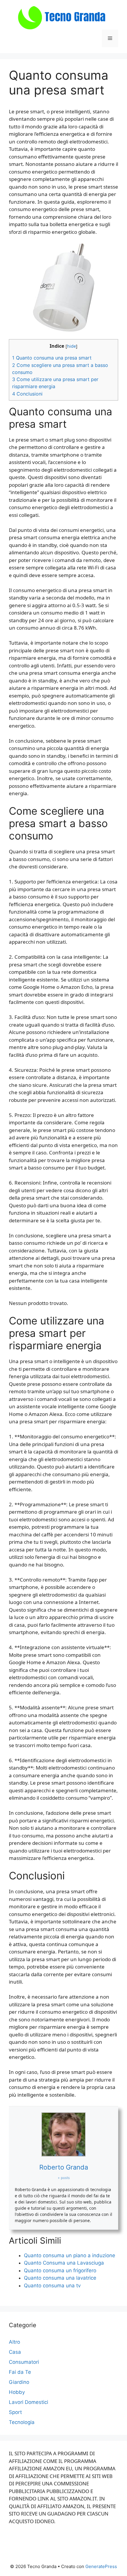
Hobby (17, 2392)
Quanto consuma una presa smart (52, 358)
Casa (15, 2352)
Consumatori (24, 2362)
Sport (15, 2412)
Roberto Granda (64, 2167)
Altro (14, 2342)
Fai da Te (20, 2372)
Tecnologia (22, 2422)
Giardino (19, 2382)
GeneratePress (101, 2566)
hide (71, 346)
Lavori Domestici (29, 2402)
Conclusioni (27, 394)
